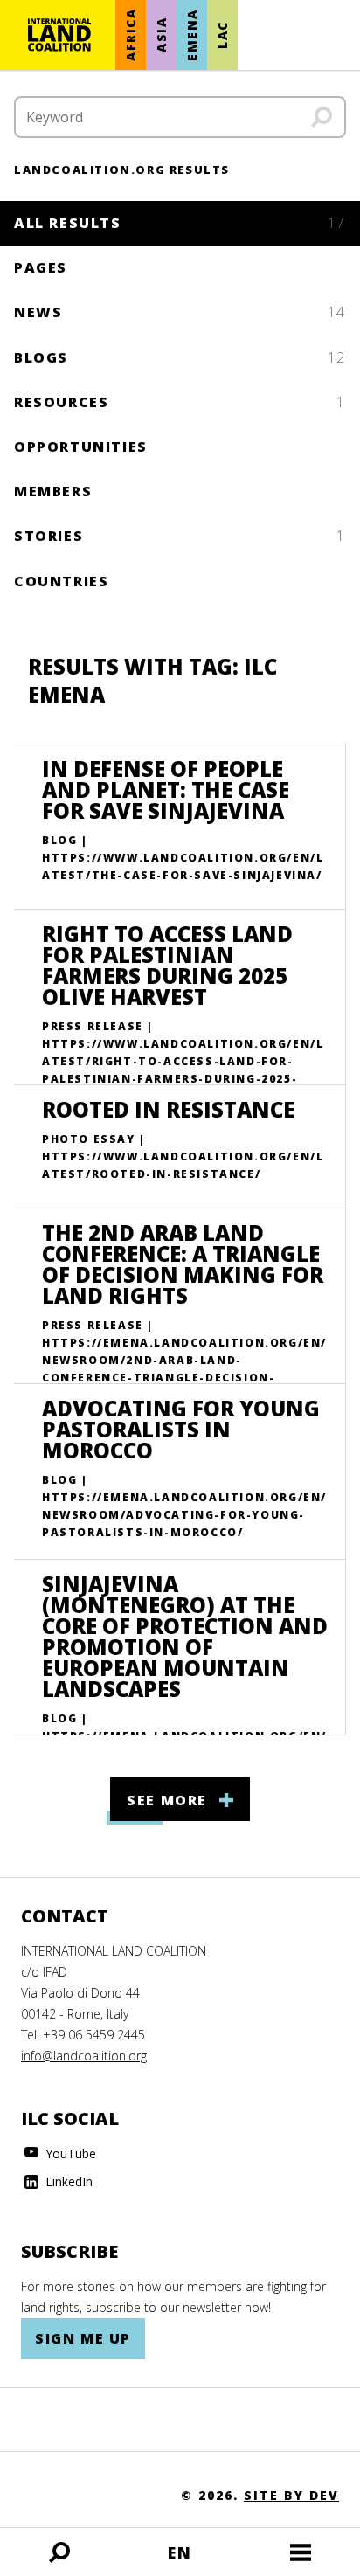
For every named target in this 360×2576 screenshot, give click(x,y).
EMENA (192, 35)
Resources (180, 402)
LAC (222, 35)
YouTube (69, 2154)
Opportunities (81, 447)
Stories (180, 536)
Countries (61, 581)
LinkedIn (67, 2181)
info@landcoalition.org (84, 2056)
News (180, 312)
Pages (41, 267)
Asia (161, 35)
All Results (180, 223)
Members (53, 491)
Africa (131, 35)
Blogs (180, 357)
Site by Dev (291, 2495)
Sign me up (83, 2338)
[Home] (59, 35)
